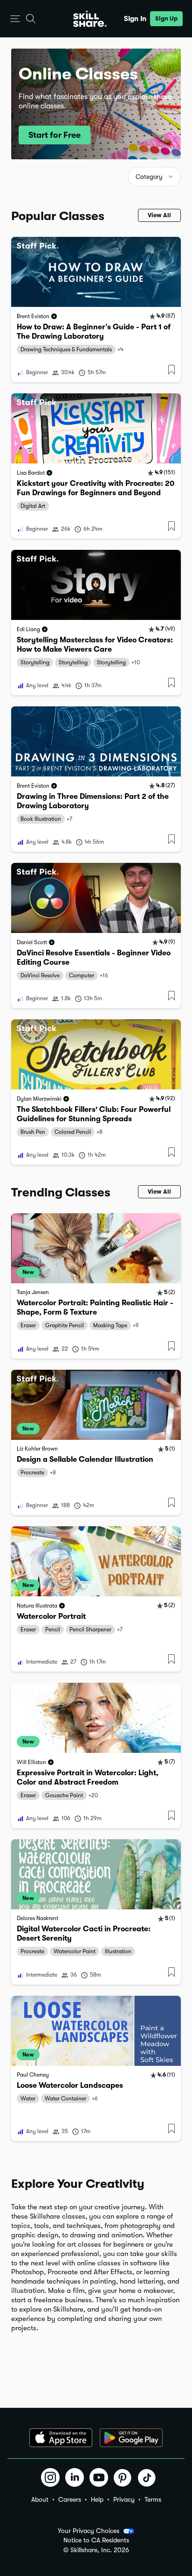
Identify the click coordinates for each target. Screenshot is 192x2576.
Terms (153, 2499)
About (40, 2499)
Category (149, 177)
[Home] (90, 19)
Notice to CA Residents (96, 2540)
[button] (15, 19)
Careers (70, 2499)
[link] (96, 310)
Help (97, 2499)
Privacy (124, 2499)
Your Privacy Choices (89, 2531)
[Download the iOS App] (61, 2438)
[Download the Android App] (131, 2438)
